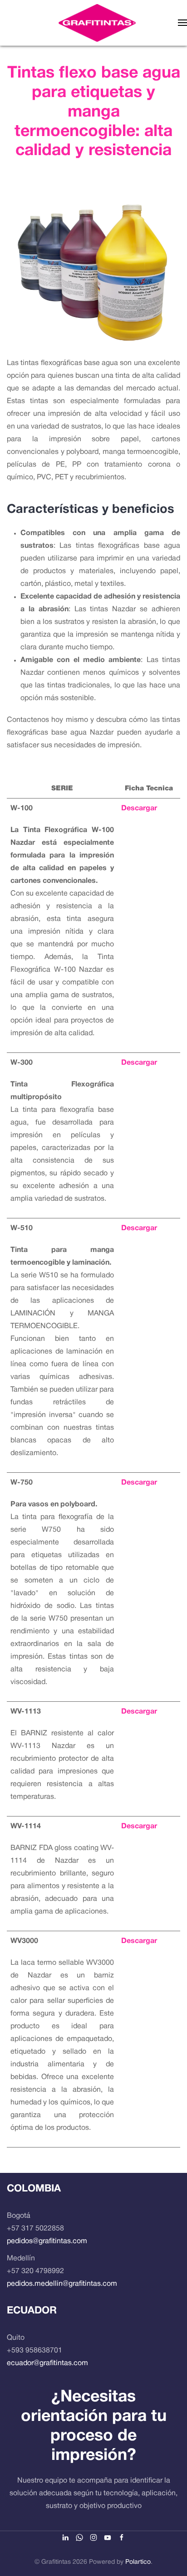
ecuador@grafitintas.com (47, 2363)
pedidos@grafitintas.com (47, 2241)
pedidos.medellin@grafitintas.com (62, 2284)
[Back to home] (97, 23)
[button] (182, 23)
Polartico (138, 2562)
